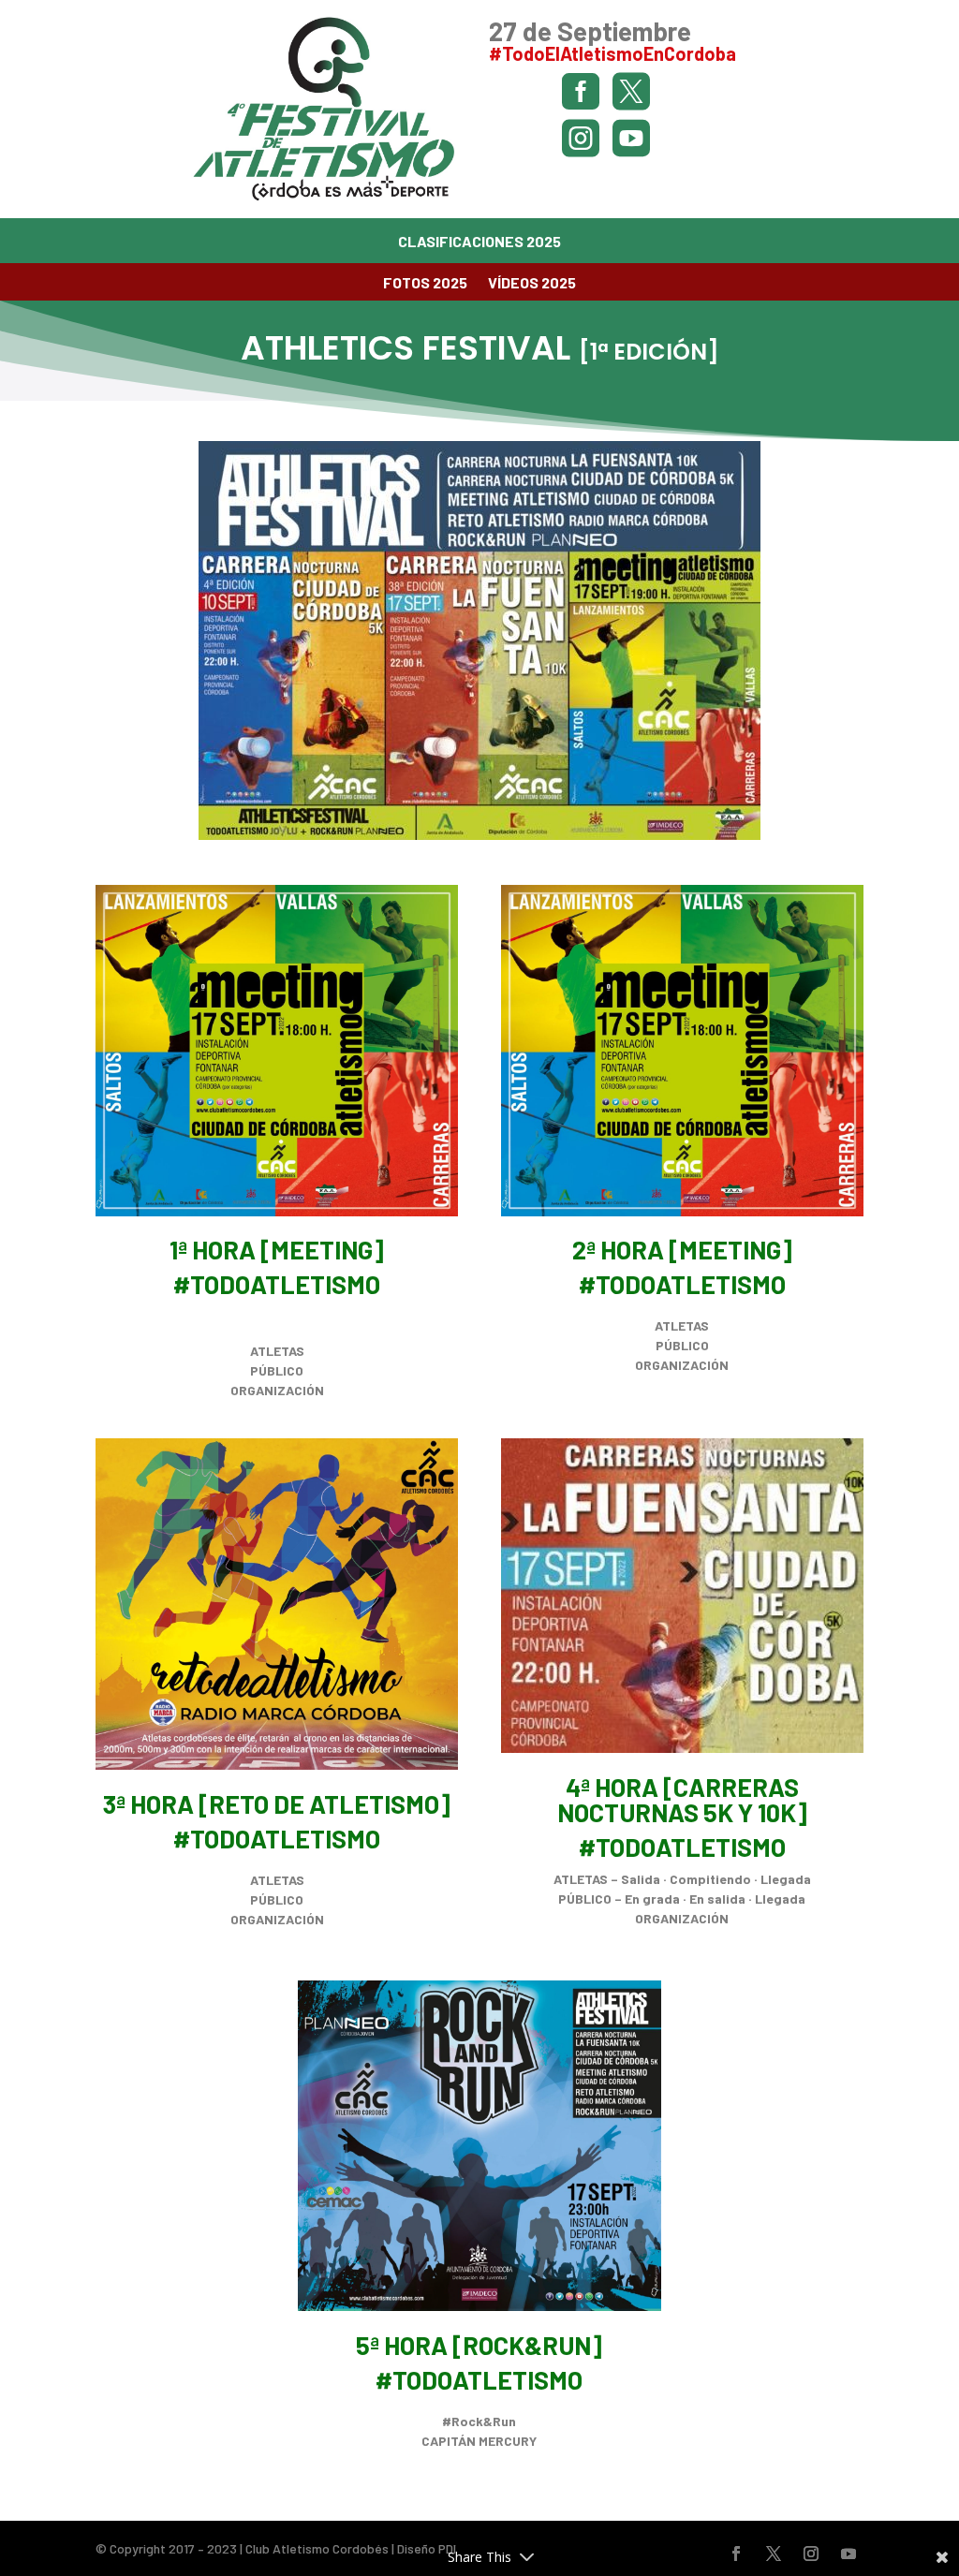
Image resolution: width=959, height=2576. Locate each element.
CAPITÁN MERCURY (479, 2441)
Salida (641, 1879)
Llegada (786, 1879)
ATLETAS (277, 1351)
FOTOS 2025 (425, 284)
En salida (717, 1899)
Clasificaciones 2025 (479, 243)
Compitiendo (710, 1879)
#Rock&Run (479, 2421)
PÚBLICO (277, 1370)
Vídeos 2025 (532, 284)
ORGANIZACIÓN (277, 1390)
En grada (652, 1899)
